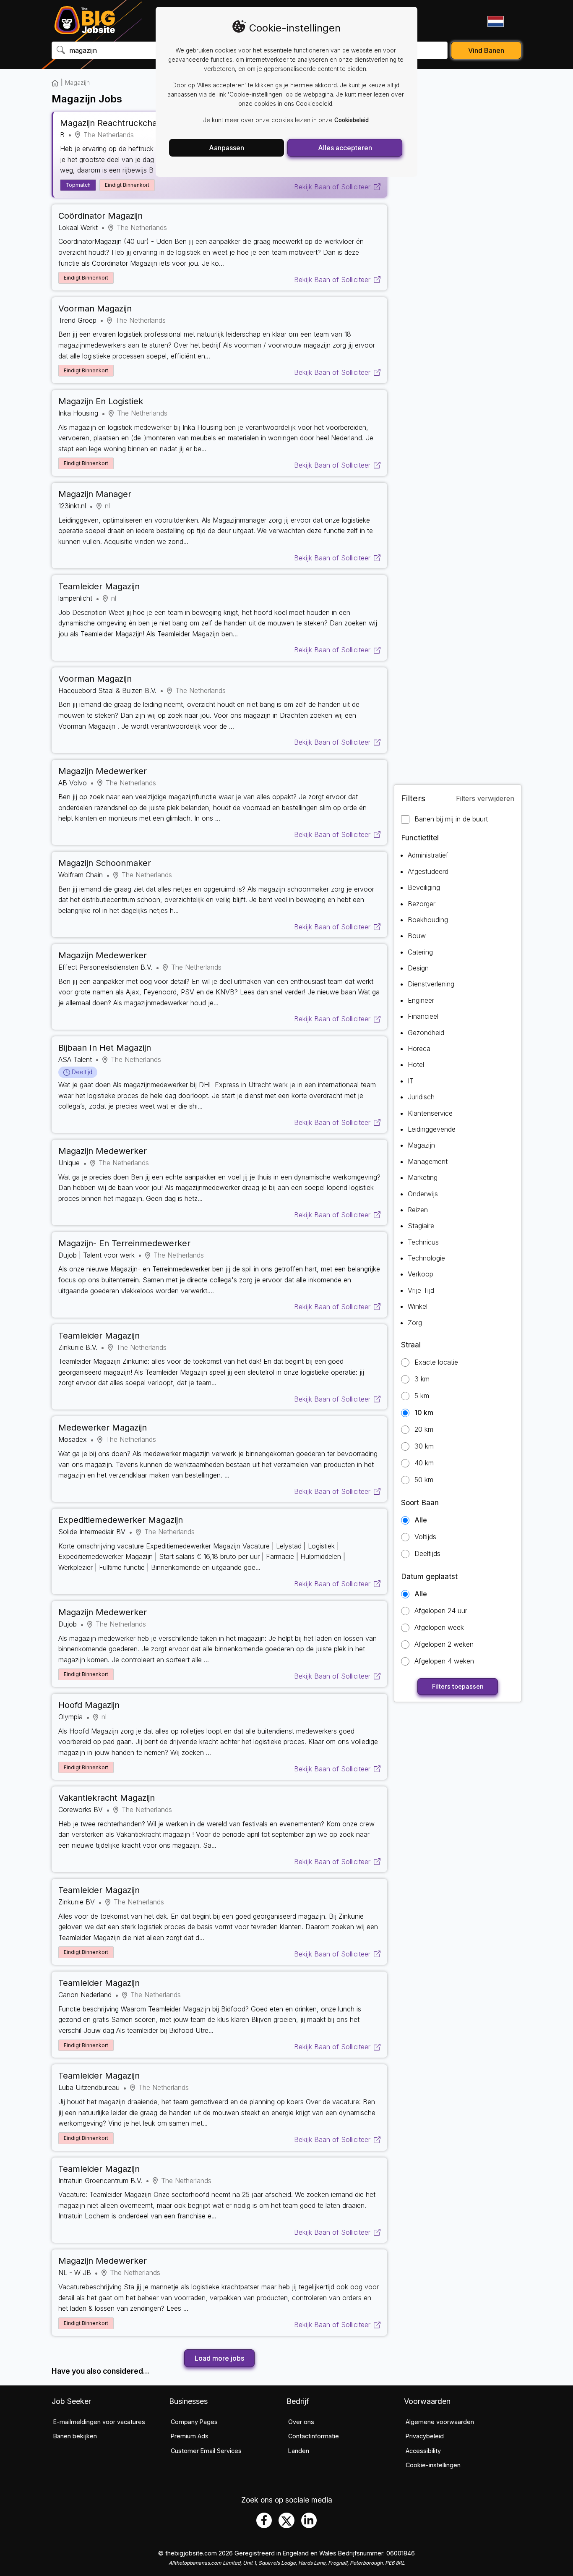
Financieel (423, 1016)
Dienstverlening (431, 984)
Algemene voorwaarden (440, 2422)
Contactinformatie (314, 2436)
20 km (424, 1429)
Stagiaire (421, 1226)
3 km (422, 1379)
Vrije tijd (421, 1290)
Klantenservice (430, 1113)
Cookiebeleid (352, 120)
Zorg (415, 1323)
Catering (420, 952)
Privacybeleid (425, 2436)
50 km (424, 1480)
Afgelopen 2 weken (444, 1644)
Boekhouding (428, 920)
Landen (299, 2451)
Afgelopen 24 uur (441, 1611)
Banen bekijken (75, 2436)
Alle (421, 1520)
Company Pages (194, 2422)
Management (428, 1161)
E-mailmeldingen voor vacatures (99, 2422)
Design (418, 968)
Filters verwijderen (485, 798)
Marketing (423, 1177)
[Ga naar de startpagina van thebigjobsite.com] (85, 21)
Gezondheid (426, 1033)
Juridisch (421, 1097)
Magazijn (421, 1145)
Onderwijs (423, 1194)
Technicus (423, 1242)
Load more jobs (219, 2358)
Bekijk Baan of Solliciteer (332, 187)
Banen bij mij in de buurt (451, 819)
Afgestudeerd (428, 871)
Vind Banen (486, 50)
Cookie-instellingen (433, 2465)
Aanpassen (227, 148)
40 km (424, 1463)
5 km (422, 1396)
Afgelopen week (439, 1628)
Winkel (418, 1306)
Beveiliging (424, 887)
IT (411, 1081)
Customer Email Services (206, 2451)
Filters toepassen (458, 1686)
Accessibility (423, 2451)
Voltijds (425, 1537)
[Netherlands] (495, 21)
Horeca (419, 1049)
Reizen (418, 1210)
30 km (424, 1446)
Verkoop (421, 1274)
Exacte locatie (436, 1362)
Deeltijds (427, 1554)
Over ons (301, 2422)
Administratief (428, 855)
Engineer (421, 1000)
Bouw (417, 936)
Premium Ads (190, 2436)
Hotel (416, 1064)
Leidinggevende (432, 1129)
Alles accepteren (345, 148)
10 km (424, 1413)
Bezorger (422, 904)
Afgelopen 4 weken (444, 1661)
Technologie (426, 1258)
